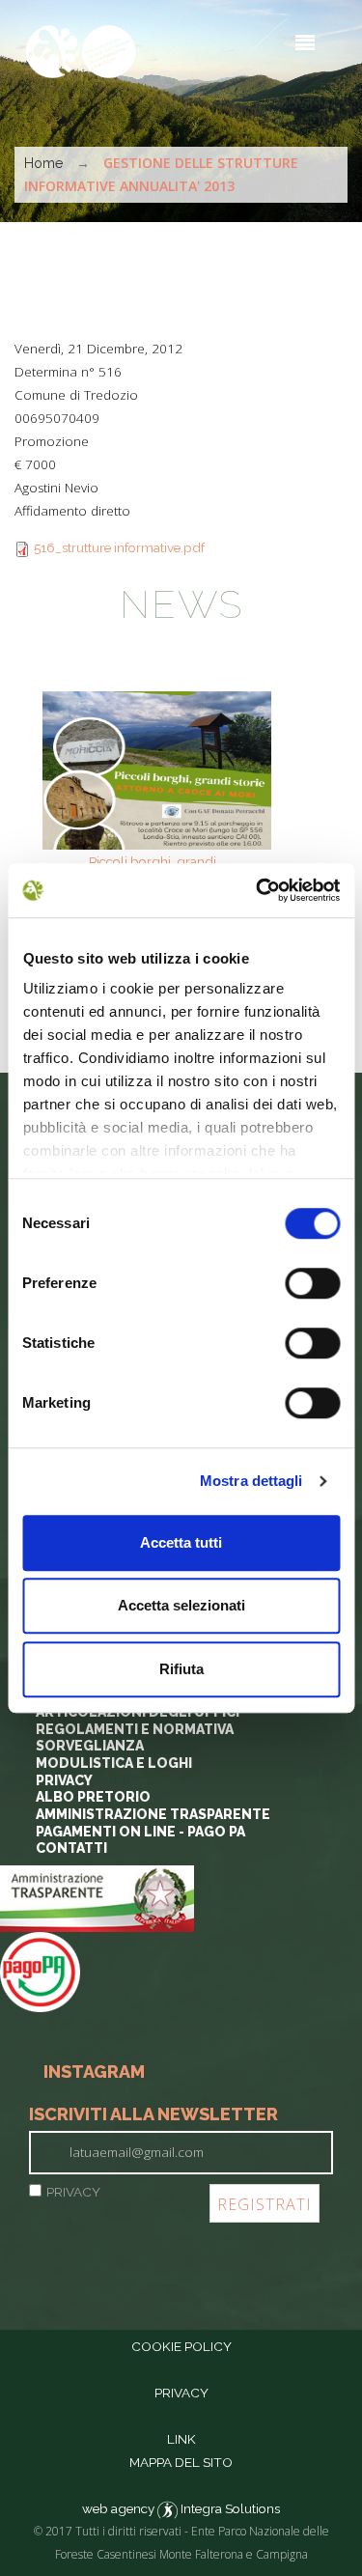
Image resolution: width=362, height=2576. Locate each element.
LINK (181, 2439)
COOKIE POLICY (181, 2346)
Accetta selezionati (181, 1605)
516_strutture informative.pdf (119, 547)
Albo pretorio (93, 1797)
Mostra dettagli (251, 1481)
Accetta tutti (181, 1542)
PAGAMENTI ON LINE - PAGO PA (140, 1832)
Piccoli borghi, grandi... (157, 861)
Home (43, 163)
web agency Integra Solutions (181, 2508)
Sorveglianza (90, 1746)
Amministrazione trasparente (153, 1814)
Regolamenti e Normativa (135, 1729)
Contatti (71, 1848)
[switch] (312, 1283)
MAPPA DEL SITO (181, 2462)
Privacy (64, 1780)
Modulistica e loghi (114, 1763)
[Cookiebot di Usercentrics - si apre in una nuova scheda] (258, 890)
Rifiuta (181, 1669)
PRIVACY (73, 2192)
